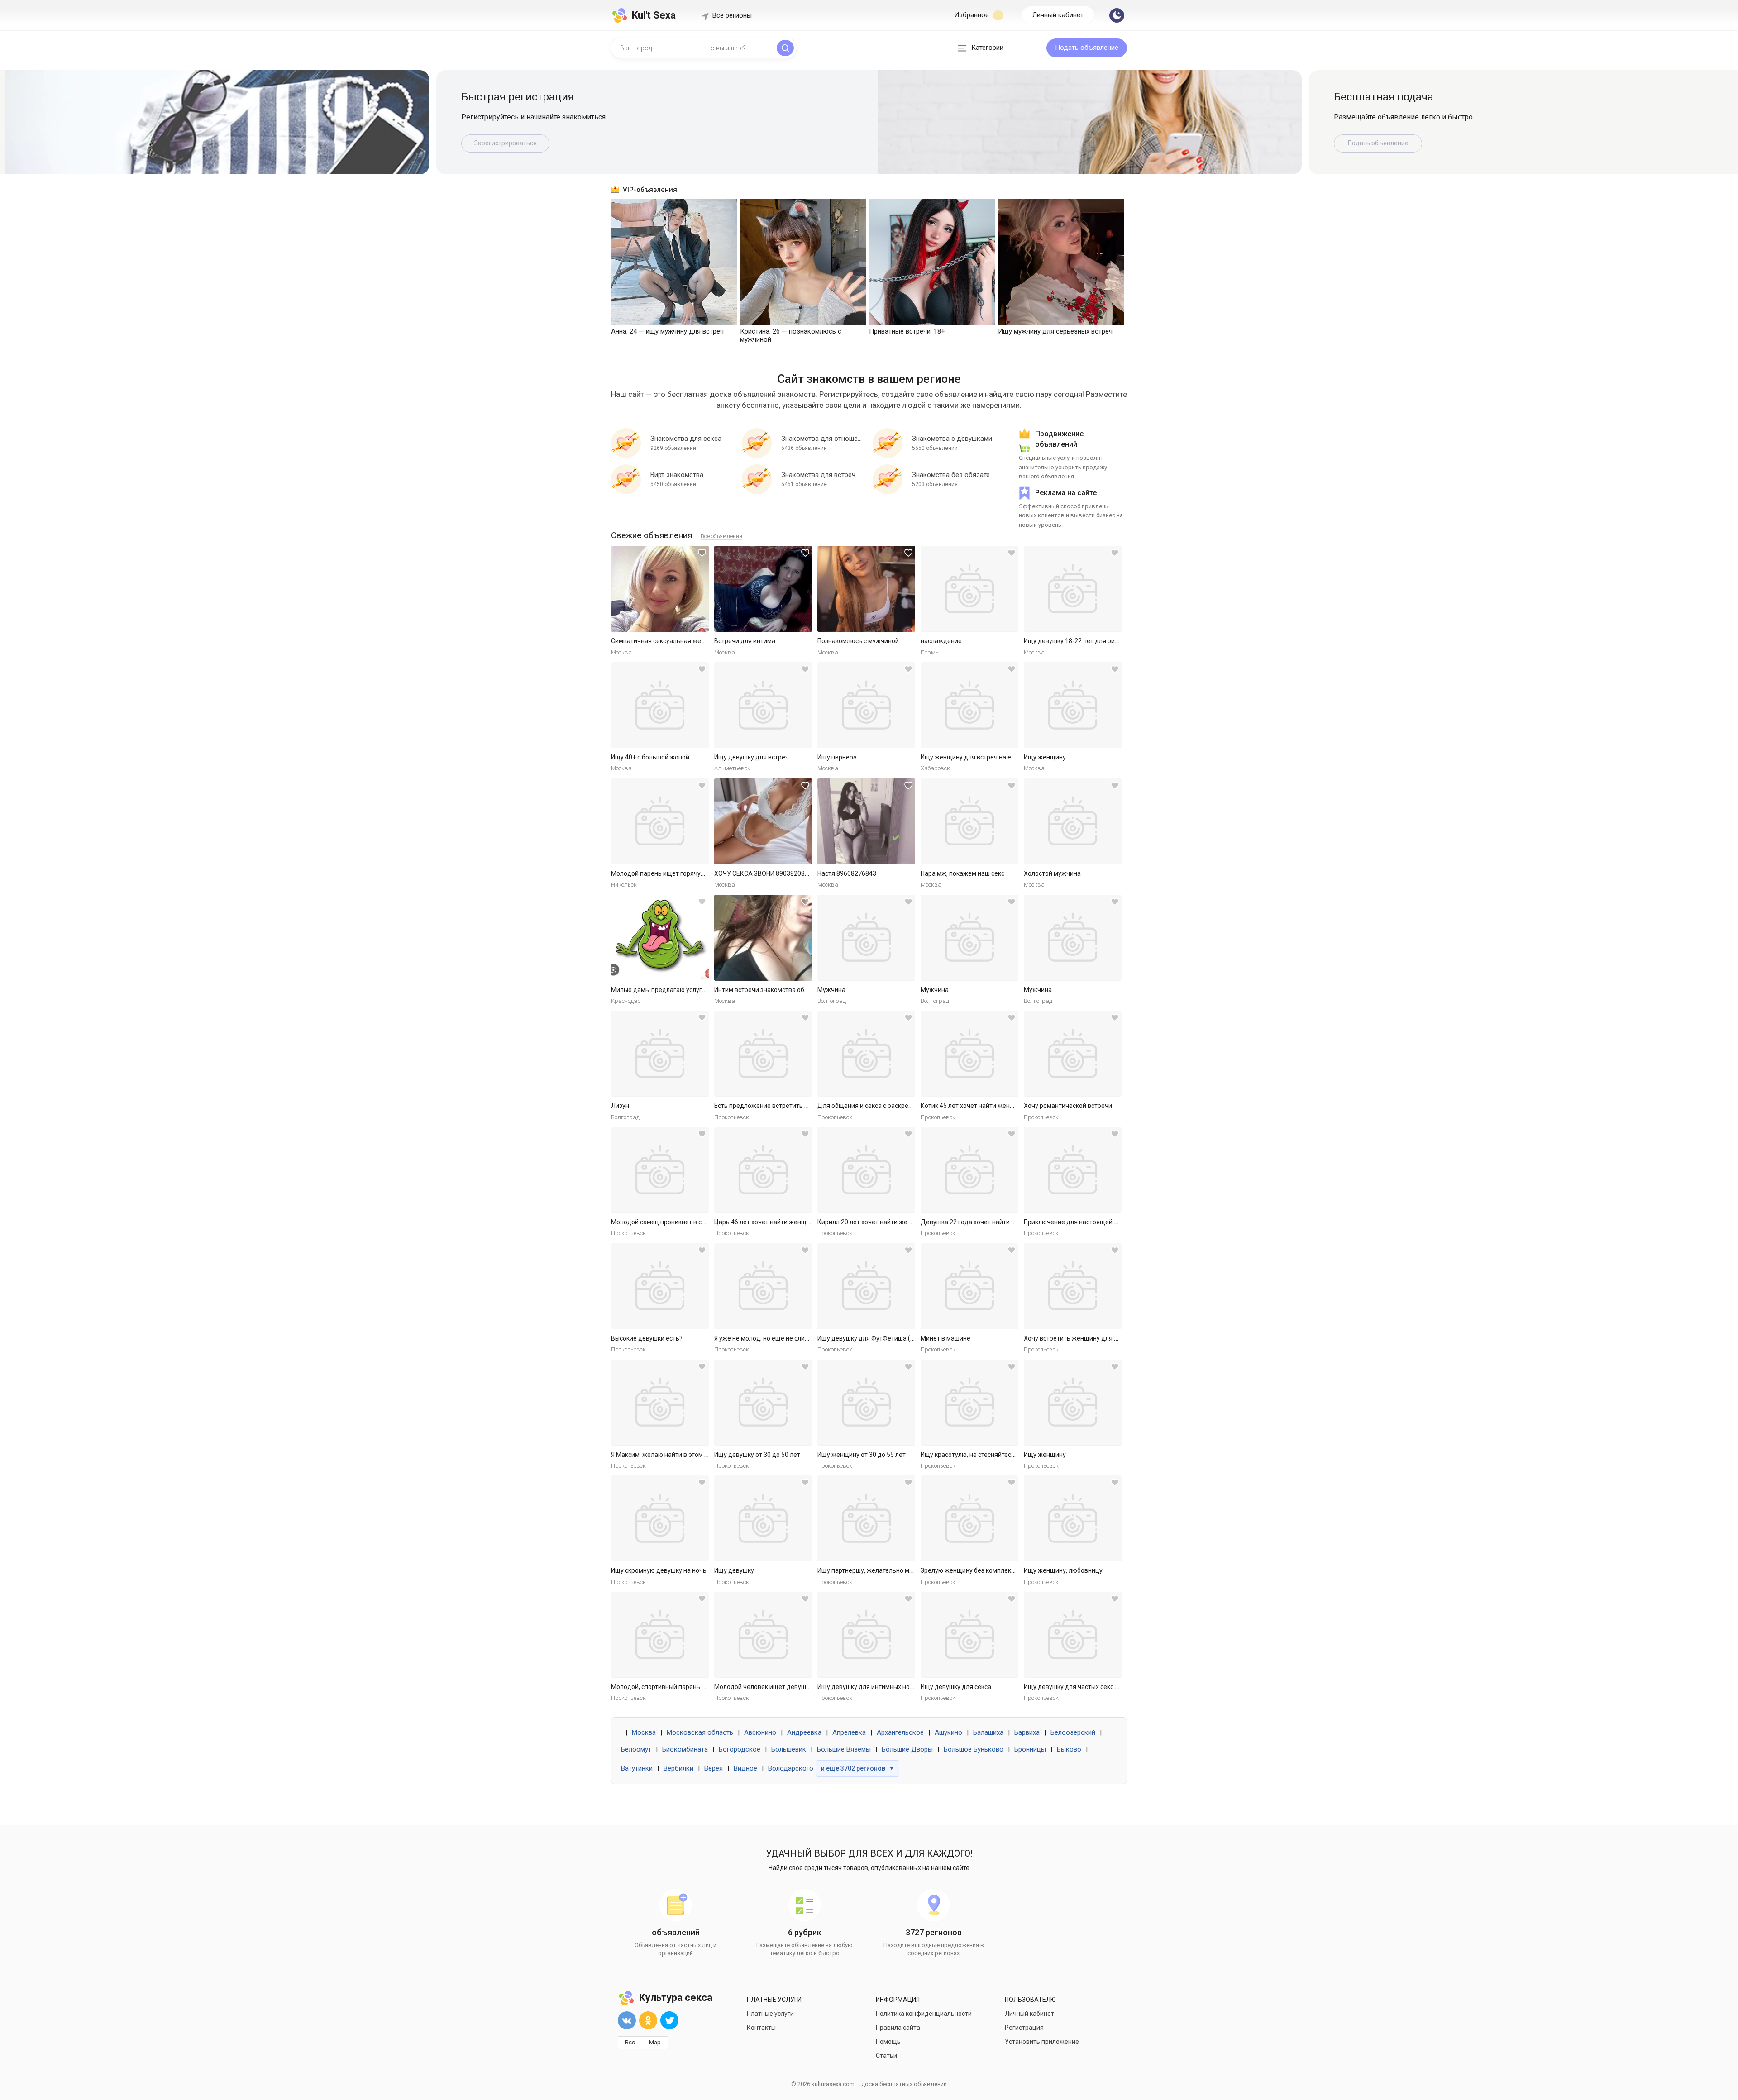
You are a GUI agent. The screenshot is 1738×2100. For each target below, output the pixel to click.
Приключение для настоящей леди (1076, 1222)
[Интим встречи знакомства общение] (763, 938)
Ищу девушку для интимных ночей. (870, 1687)
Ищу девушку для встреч (752, 757)
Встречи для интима (745, 641)
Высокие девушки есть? (647, 1338)
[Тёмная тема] (1117, 15)
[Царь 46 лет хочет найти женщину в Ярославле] (763, 1170)
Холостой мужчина (1052, 873)
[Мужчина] (866, 938)
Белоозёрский (1073, 1732)
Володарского (791, 1768)
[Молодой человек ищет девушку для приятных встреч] (763, 1635)
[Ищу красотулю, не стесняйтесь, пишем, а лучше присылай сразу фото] (969, 1403)
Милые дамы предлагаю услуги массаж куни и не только (696, 990)
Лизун (620, 1106)
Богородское (740, 1749)
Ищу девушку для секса (956, 1687)
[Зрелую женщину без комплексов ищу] (969, 1518)
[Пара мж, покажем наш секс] (969, 821)
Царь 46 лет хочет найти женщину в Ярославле (785, 1222)
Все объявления (721, 536)
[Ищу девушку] (763, 1518)
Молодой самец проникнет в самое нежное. (677, 1222)
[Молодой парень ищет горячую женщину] (660, 821)
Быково (1069, 1749)
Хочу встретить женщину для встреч (1079, 1338)
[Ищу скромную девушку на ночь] (660, 1518)
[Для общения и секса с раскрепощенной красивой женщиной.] (866, 1054)
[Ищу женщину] (1073, 705)
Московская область (700, 1732)
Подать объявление (1087, 48)
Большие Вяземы (844, 1749)
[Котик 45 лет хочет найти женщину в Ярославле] (969, 1054)
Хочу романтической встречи (1068, 1106)
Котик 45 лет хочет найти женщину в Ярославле (992, 1106)
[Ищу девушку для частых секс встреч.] (1073, 1635)
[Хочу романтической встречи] (1073, 1054)
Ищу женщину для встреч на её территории (986, 757)
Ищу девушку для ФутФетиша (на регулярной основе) (898, 1338)
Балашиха (988, 1732)
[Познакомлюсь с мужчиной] (866, 589)
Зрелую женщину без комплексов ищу (978, 1570)
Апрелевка (849, 1732)
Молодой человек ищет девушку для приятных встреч (796, 1687)
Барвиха (1027, 1732)
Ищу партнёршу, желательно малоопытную (882, 1570)
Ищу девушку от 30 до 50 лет (757, 1455)
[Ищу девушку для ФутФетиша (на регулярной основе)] (866, 1286)
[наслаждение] (969, 589)
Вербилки (678, 1768)
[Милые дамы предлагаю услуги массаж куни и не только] (660, 938)
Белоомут (636, 1749)
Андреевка (804, 1732)
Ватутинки (637, 1768)
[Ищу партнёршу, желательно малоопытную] (866, 1518)
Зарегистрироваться (506, 143)
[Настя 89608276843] (866, 821)
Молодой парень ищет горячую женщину (673, 873)
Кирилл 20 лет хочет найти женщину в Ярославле (891, 1222)
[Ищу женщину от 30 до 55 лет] (866, 1403)
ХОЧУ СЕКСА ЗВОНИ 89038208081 (765, 873)
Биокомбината (685, 1749)
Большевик (789, 1749)
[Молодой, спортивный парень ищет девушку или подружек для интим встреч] (660, 1635)
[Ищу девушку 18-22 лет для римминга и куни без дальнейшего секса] (1073, 589)
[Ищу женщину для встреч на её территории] (969, 705)
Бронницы (1030, 1749)
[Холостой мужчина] (1073, 821)
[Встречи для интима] (763, 589)
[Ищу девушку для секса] (969, 1635)
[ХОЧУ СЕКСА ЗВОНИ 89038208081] (763, 821)
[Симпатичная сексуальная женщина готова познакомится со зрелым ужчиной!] (660, 589)
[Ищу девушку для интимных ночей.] (866, 1635)
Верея (714, 1768)
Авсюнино (760, 1732)
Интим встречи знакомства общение (769, 990)
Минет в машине (945, 1338)
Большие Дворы (907, 1749)
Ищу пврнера (837, 757)
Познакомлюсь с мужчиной (858, 641)
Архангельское (900, 1732)
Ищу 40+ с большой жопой (650, 757)
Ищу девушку (734, 1570)
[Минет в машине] (969, 1286)
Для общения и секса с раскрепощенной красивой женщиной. (910, 1106)
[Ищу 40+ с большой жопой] (660, 705)
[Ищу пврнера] (866, 705)
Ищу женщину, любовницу (1063, 1570)
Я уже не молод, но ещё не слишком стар (775, 1338)
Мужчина (831, 990)
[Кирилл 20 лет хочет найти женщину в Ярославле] (866, 1170)
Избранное (972, 15)
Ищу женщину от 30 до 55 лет (862, 1455)
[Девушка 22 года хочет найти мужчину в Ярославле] (969, 1170)
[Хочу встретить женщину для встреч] (1073, 1286)
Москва (644, 1732)
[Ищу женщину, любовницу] (1073, 1518)
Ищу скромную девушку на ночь (659, 1570)
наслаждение (941, 641)
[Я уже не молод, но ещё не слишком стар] (763, 1286)
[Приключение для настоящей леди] (1073, 1170)
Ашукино (948, 1732)
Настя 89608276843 (847, 873)
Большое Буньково (974, 1749)
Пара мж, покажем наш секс (962, 873)
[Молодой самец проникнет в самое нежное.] (660, 1170)
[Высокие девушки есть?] (660, 1286)
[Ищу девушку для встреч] (763, 705)
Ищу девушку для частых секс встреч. (1080, 1687)
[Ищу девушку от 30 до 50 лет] (763, 1403)
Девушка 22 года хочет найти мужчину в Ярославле (998, 1222)
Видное (745, 1768)
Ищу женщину (1045, 757)
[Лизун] (660, 1054)
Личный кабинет (1058, 15)
